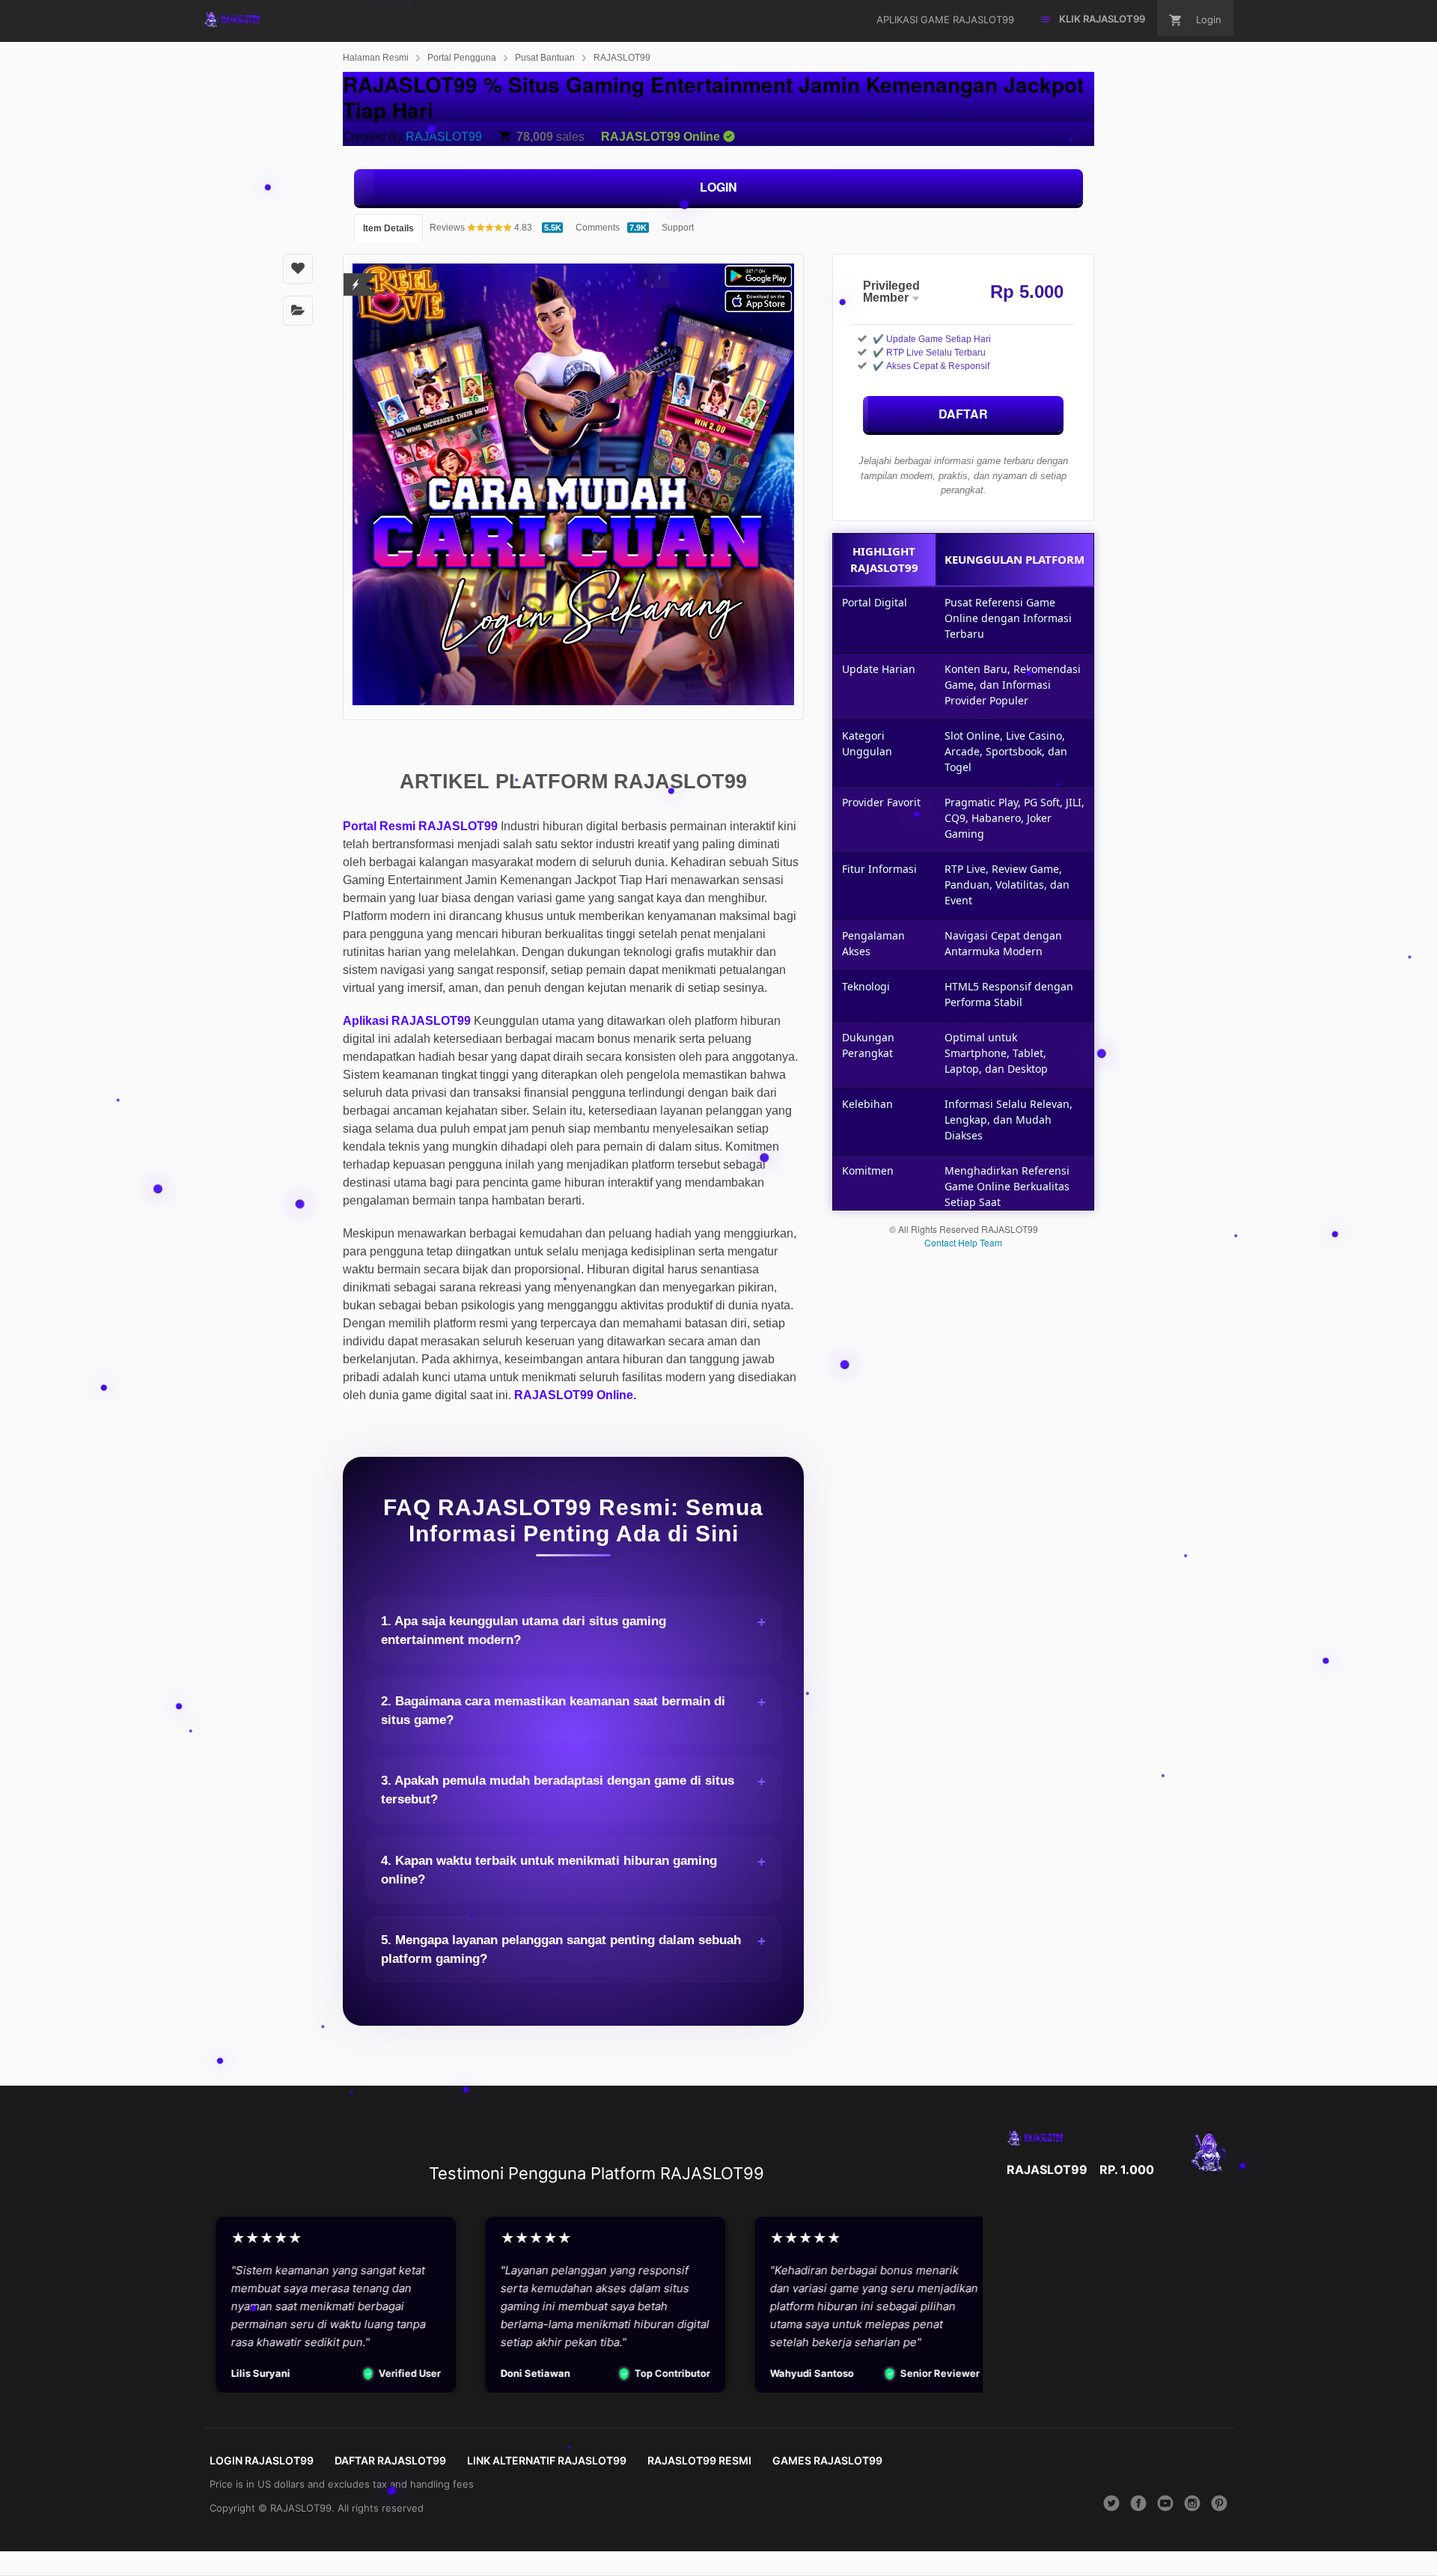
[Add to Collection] (298, 311)
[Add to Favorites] (298, 269)
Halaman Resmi (376, 58)
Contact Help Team (963, 1242)
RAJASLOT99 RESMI (699, 2460)
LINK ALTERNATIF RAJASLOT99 (547, 2460)
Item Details (388, 228)
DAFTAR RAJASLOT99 (390, 2460)
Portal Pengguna (462, 58)
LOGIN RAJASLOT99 (262, 2460)
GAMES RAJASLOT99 (827, 2460)
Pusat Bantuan (545, 58)
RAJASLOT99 (622, 58)
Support (678, 228)
